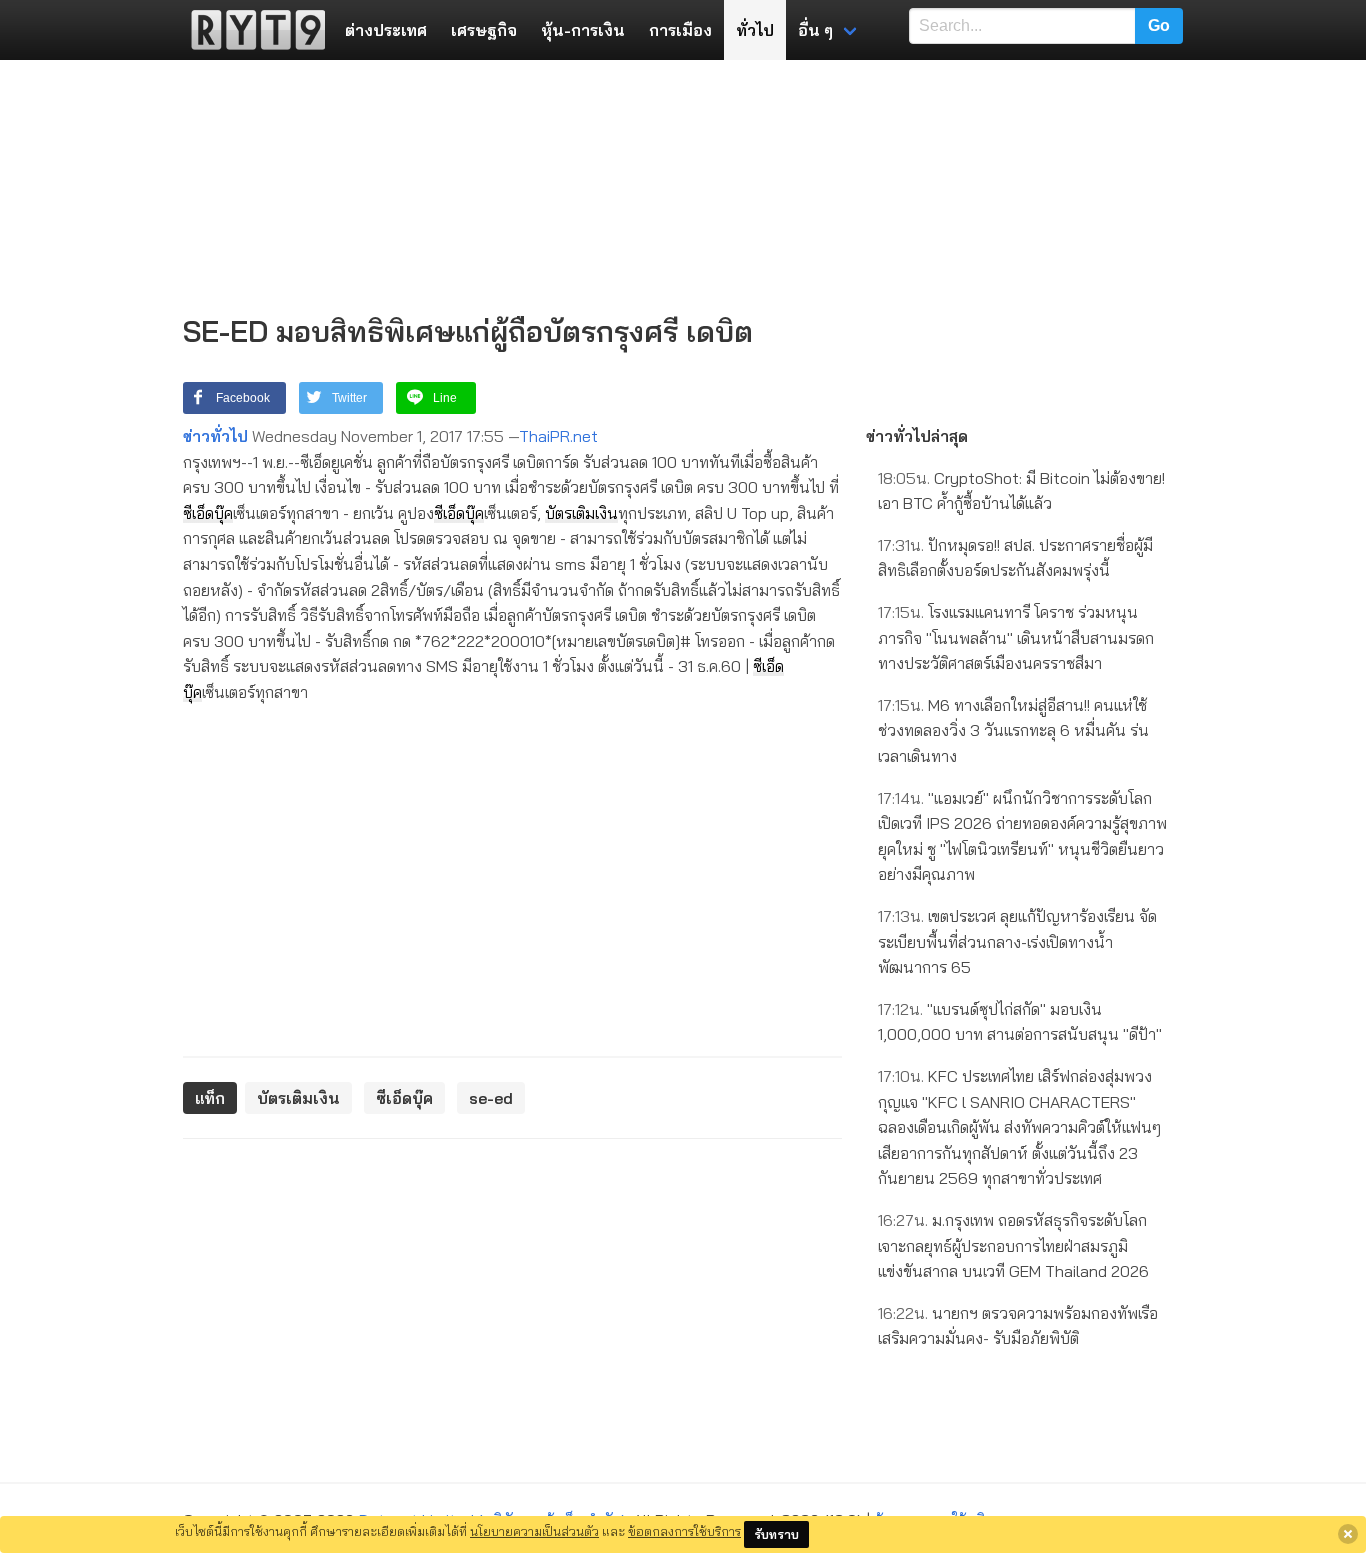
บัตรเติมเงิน (581, 513)
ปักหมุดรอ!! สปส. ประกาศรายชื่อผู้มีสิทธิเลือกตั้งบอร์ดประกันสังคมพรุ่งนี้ (1015, 558)
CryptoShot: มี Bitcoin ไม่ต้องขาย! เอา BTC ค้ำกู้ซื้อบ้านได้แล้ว (1021, 491)
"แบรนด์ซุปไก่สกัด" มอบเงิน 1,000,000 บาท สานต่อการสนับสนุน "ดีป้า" (1020, 1022)
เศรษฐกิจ (484, 30)
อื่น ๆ (815, 30)
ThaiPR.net (558, 436)
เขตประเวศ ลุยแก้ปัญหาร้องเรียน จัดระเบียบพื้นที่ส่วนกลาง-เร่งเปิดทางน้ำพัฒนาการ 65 (1017, 941)
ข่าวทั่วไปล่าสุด (917, 436)
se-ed (491, 1098)
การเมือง (680, 30)
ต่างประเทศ (386, 30)
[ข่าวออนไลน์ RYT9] (252, 30)
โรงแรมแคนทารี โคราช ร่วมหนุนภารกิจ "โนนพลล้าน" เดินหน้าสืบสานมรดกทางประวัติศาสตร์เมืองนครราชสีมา (1016, 637)
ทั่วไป (755, 30)
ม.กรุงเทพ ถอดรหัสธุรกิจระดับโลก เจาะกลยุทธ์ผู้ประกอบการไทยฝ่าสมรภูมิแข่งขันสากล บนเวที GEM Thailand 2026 (1013, 1245)
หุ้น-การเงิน (583, 30)
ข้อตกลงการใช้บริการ (684, 1531)
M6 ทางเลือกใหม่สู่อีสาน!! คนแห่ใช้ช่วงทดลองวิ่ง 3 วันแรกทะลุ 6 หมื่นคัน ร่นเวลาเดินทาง (1013, 730)
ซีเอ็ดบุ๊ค (208, 513)
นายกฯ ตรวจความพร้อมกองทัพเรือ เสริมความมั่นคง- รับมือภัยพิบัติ (1018, 1326)
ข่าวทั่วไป (215, 436)
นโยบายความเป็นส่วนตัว (534, 1531)
